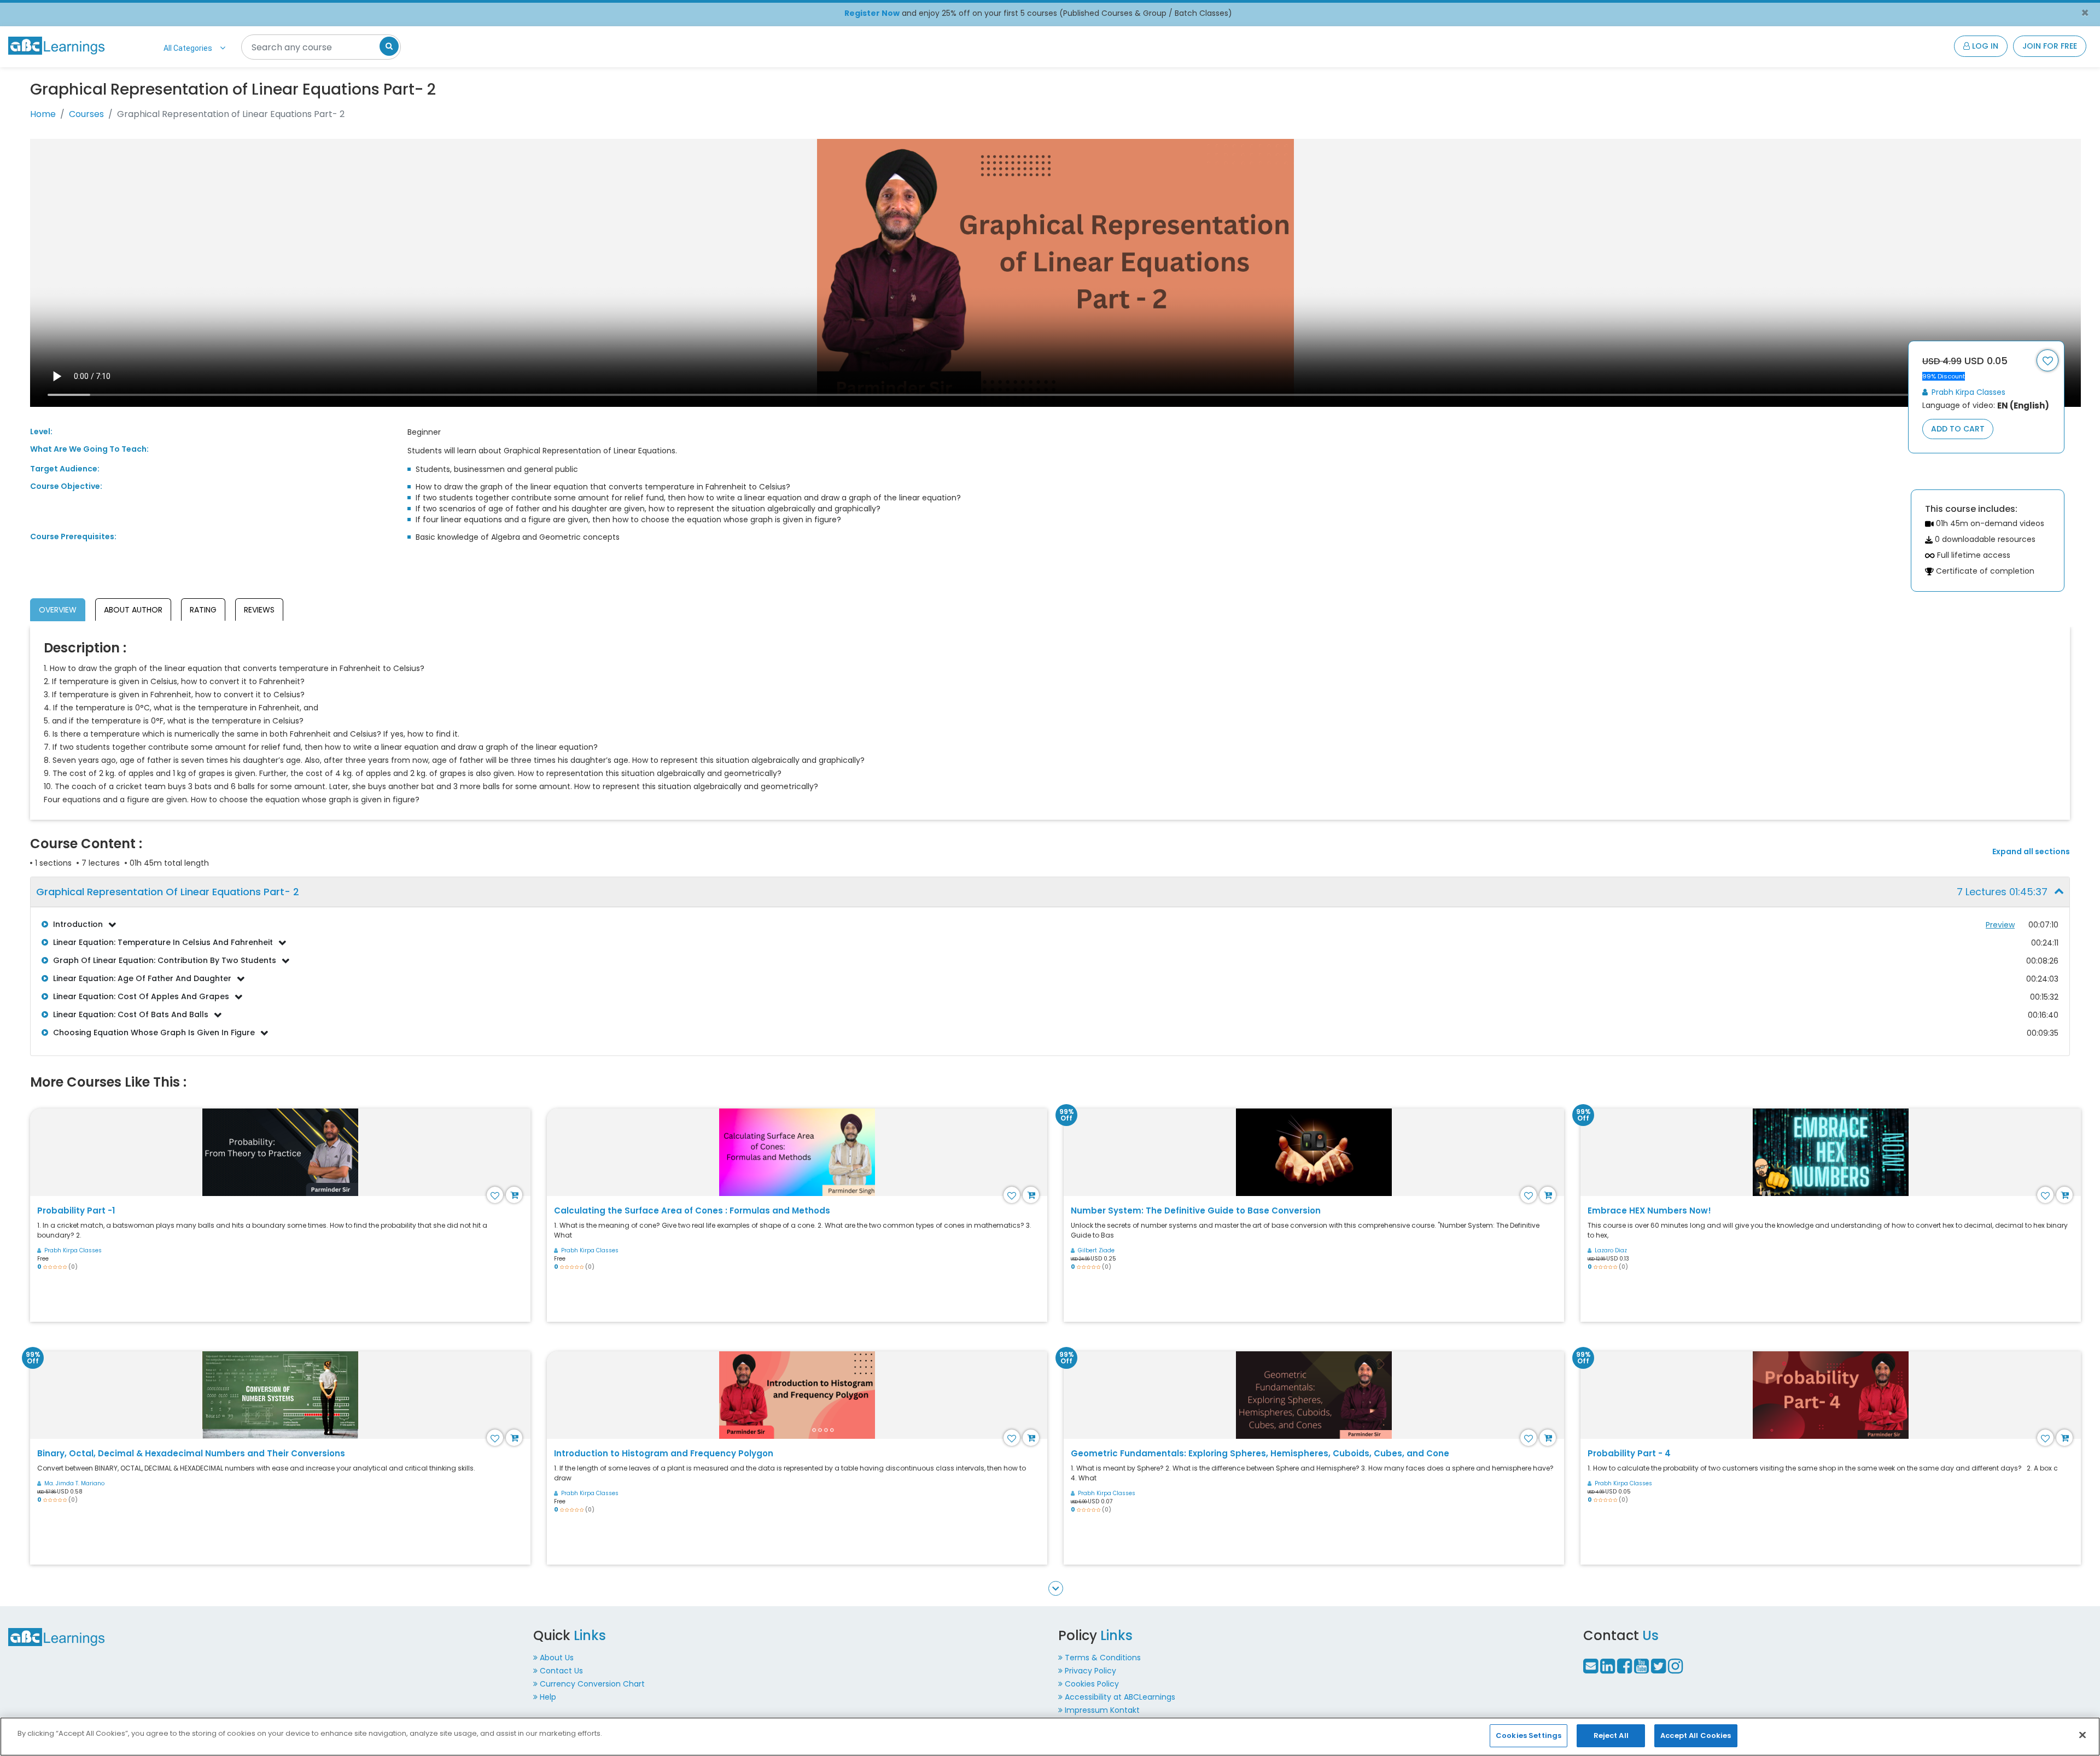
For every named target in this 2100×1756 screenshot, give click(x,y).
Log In (1984, 46)
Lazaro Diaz (1611, 1250)
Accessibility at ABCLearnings (1120, 1697)
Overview (58, 610)
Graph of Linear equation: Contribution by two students (165, 960)
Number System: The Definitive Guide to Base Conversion (1196, 1210)
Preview (2000, 925)
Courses (86, 114)
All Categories (188, 48)
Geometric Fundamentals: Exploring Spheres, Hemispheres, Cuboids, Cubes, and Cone (1260, 1453)
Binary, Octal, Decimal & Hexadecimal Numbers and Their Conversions (191, 1453)
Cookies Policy (1092, 1684)
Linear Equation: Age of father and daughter (142, 978)
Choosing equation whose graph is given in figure (154, 1032)
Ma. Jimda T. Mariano (74, 1483)
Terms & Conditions (1103, 1658)
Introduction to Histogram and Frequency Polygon (664, 1453)
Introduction (78, 924)
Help (548, 1697)
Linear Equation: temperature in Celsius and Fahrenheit (163, 942)
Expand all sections (2031, 852)
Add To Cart (1958, 429)
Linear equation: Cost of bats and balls (131, 1014)
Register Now (872, 13)
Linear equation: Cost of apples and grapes (141, 996)
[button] (1050, 892)
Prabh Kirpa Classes (1967, 392)
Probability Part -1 (76, 1210)
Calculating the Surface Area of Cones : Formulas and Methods (692, 1210)
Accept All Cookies (1696, 1735)
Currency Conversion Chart (592, 1684)
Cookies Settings (1529, 1735)
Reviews (259, 610)
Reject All (1611, 1735)
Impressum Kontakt (1102, 1710)
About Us (557, 1658)
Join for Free (2050, 46)
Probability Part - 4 (1629, 1453)
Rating (203, 610)
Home (43, 114)
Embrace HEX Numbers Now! (1649, 1210)
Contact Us (561, 1671)
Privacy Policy (1090, 1671)
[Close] (2082, 1735)
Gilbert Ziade (1096, 1250)
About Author (133, 610)
